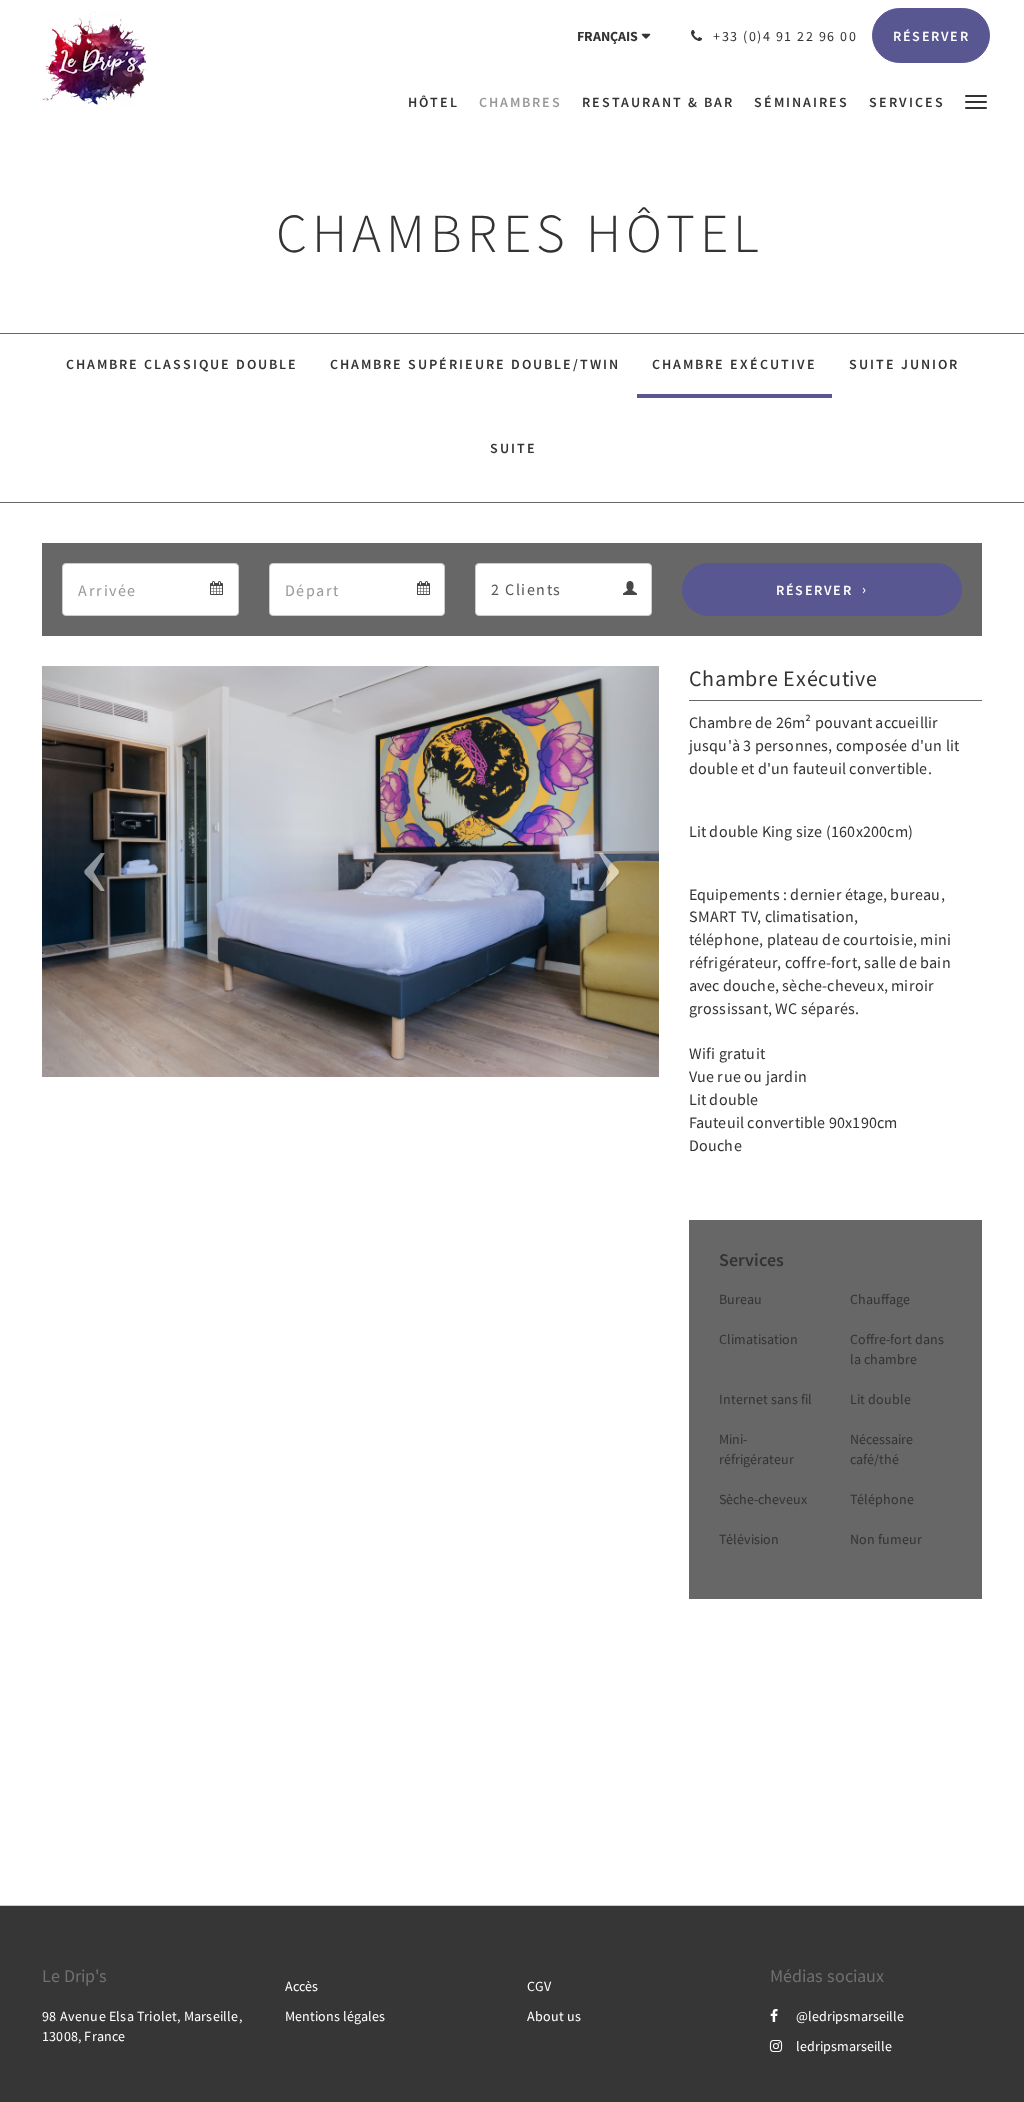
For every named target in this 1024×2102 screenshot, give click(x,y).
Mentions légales (335, 2016)
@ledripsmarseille (850, 2016)
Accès (301, 1986)
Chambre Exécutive (734, 364)
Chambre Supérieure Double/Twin (475, 364)
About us (554, 2016)
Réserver (814, 590)
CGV (539, 1986)
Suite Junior (904, 364)
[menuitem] (438, 102)
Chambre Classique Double (182, 364)
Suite (513, 448)
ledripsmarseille (844, 2046)
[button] (976, 100)
